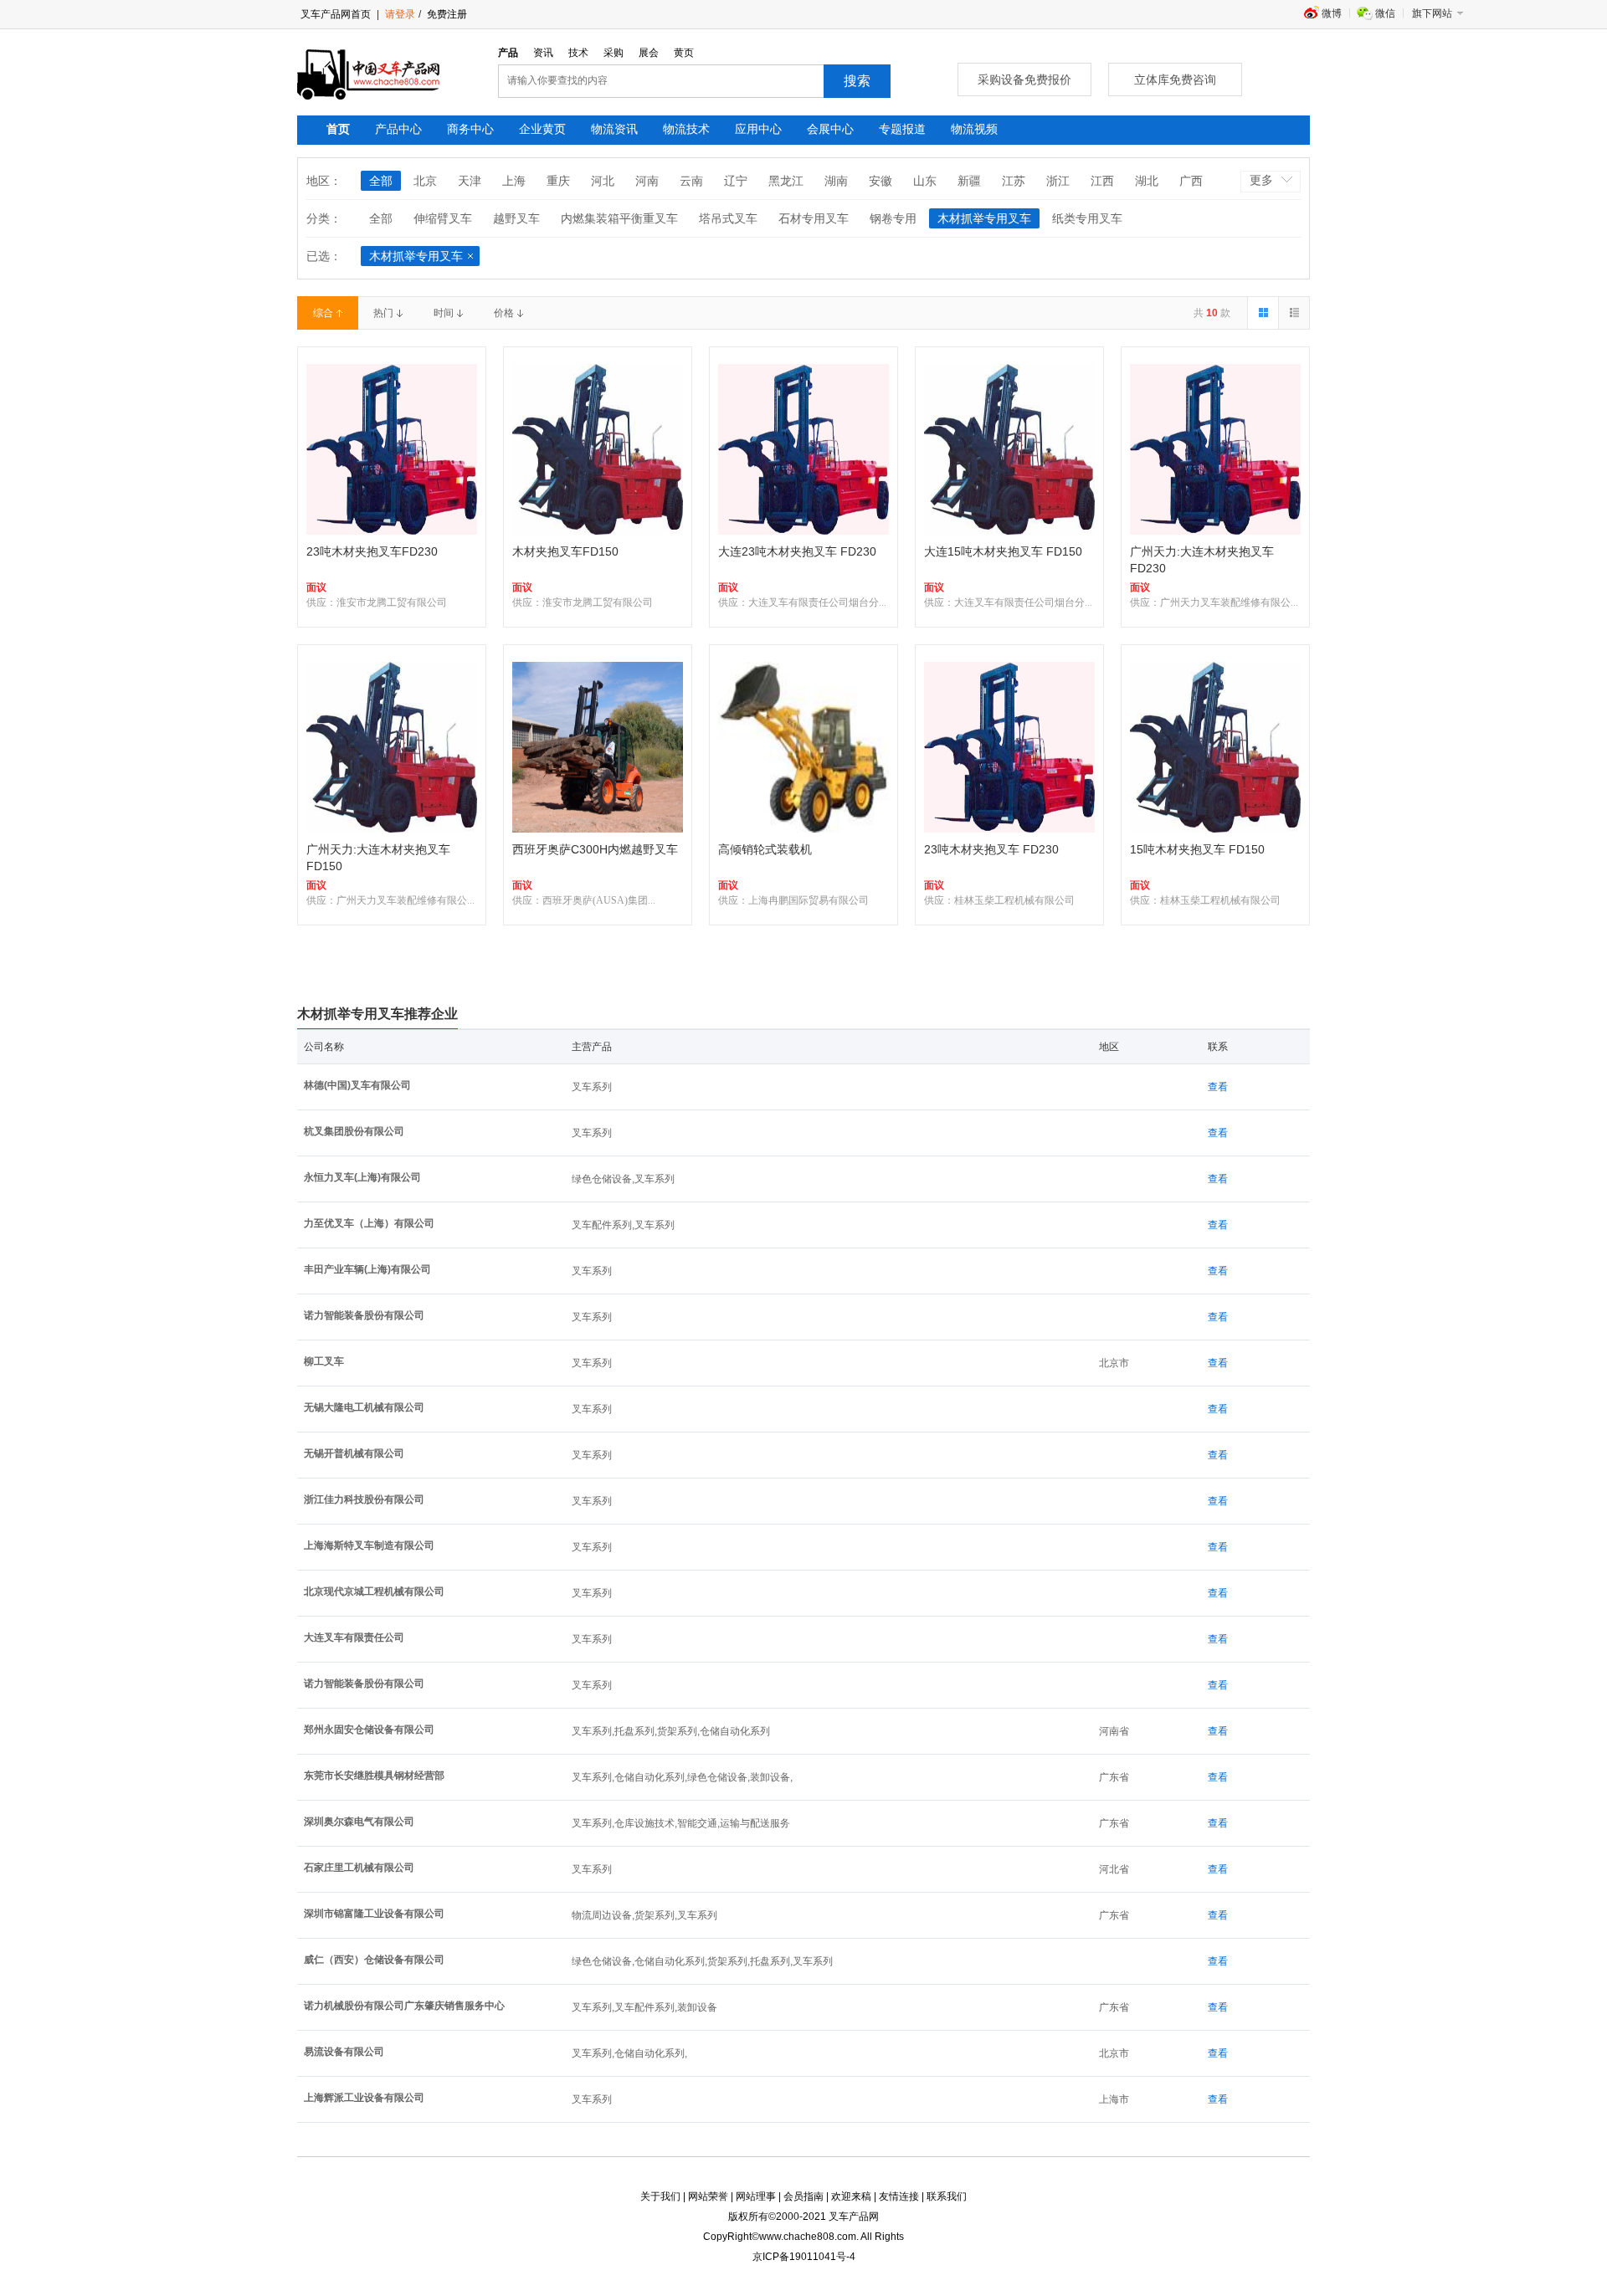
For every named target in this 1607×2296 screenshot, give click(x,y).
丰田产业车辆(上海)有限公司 (367, 1269)
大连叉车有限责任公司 (354, 1637)
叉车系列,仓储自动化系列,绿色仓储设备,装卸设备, (682, 1777)
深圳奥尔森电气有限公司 (359, 1822)
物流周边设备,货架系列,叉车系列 (644, 1915)
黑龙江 (786, 181)
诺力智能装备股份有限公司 (364, 1315)
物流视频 (974, 129)
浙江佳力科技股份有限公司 (364, 1499)
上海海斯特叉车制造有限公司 (369, 1545)
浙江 (1058, 181)
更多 (1261, 180)
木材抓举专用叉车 (984, 218)
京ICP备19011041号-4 (804, 2257)
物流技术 (686, 129)
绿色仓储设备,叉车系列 (623, 1179)
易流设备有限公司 (344, 2052)
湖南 (836, 181)
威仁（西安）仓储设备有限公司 (374, 1960)
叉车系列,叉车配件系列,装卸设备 (644, 2007)
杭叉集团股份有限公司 (354, 1131)
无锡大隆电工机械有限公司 (364, 1407)
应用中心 (758, 129)
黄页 (684, 53)
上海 (514, 181)
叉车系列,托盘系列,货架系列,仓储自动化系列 (671, 1731)
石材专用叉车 (814, 218)
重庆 (558, 181)
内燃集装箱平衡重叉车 (619, 218)
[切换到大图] (1263, 313)
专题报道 (902, 129)
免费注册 (446, 14)
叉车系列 (592, 1087)
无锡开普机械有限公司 (354, 1453)
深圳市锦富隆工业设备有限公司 (374, 1914)
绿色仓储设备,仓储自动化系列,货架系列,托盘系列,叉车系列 (702, 1961)
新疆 (969, 181)
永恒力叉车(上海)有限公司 (362, 1177)
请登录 (400, 14)
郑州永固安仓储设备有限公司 (369, 1730)
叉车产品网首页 (336, 14)
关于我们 (660, 2196)
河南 (647, 181)
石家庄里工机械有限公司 (359, 1868)
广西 (1191, 181)
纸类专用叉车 (1087, 218)
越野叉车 (516, 218)
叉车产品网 (854, 2217)
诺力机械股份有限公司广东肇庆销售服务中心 (404, 2006)
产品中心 (398, 129)
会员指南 (803, 2196)
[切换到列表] (1294, 313)
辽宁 (736, 181)
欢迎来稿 (851, 2196)
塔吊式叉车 (728, 218)
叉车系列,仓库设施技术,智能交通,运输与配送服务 (681, 1823)
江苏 (1014, 181)
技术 (578, 53)
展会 (649, 53)
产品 (508, 53)
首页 (338, 129)
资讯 (543, 53)
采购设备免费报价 (1024, 79)
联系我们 (947, 2196)
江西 (1102, 181)
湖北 (1147, 181)
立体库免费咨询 (1175, 79)
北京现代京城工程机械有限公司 (374, 1591)
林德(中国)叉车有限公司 (357, 1085)
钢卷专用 (893, 218)
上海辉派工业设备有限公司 (364, 2098)
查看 (1218, 1087)
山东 (925, 181)
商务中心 (470, 129)
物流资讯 (614, 129)
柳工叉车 (324, 1361)
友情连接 (899, 2196)
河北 (603, 181)
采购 (614, 53)
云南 (691, 181)
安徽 (881, 181)
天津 (470, 181)
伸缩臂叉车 (443, 218)
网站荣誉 (708, 2196)
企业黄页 (542, 129)
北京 (425, 181)
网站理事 (756, 2196)
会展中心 (830, 129)
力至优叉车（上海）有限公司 (369, 1223)
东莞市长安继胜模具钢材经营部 (374, 1776)
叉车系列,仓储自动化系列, (629, 2053)
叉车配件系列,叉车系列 (623, 1225)
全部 (381, 181)
